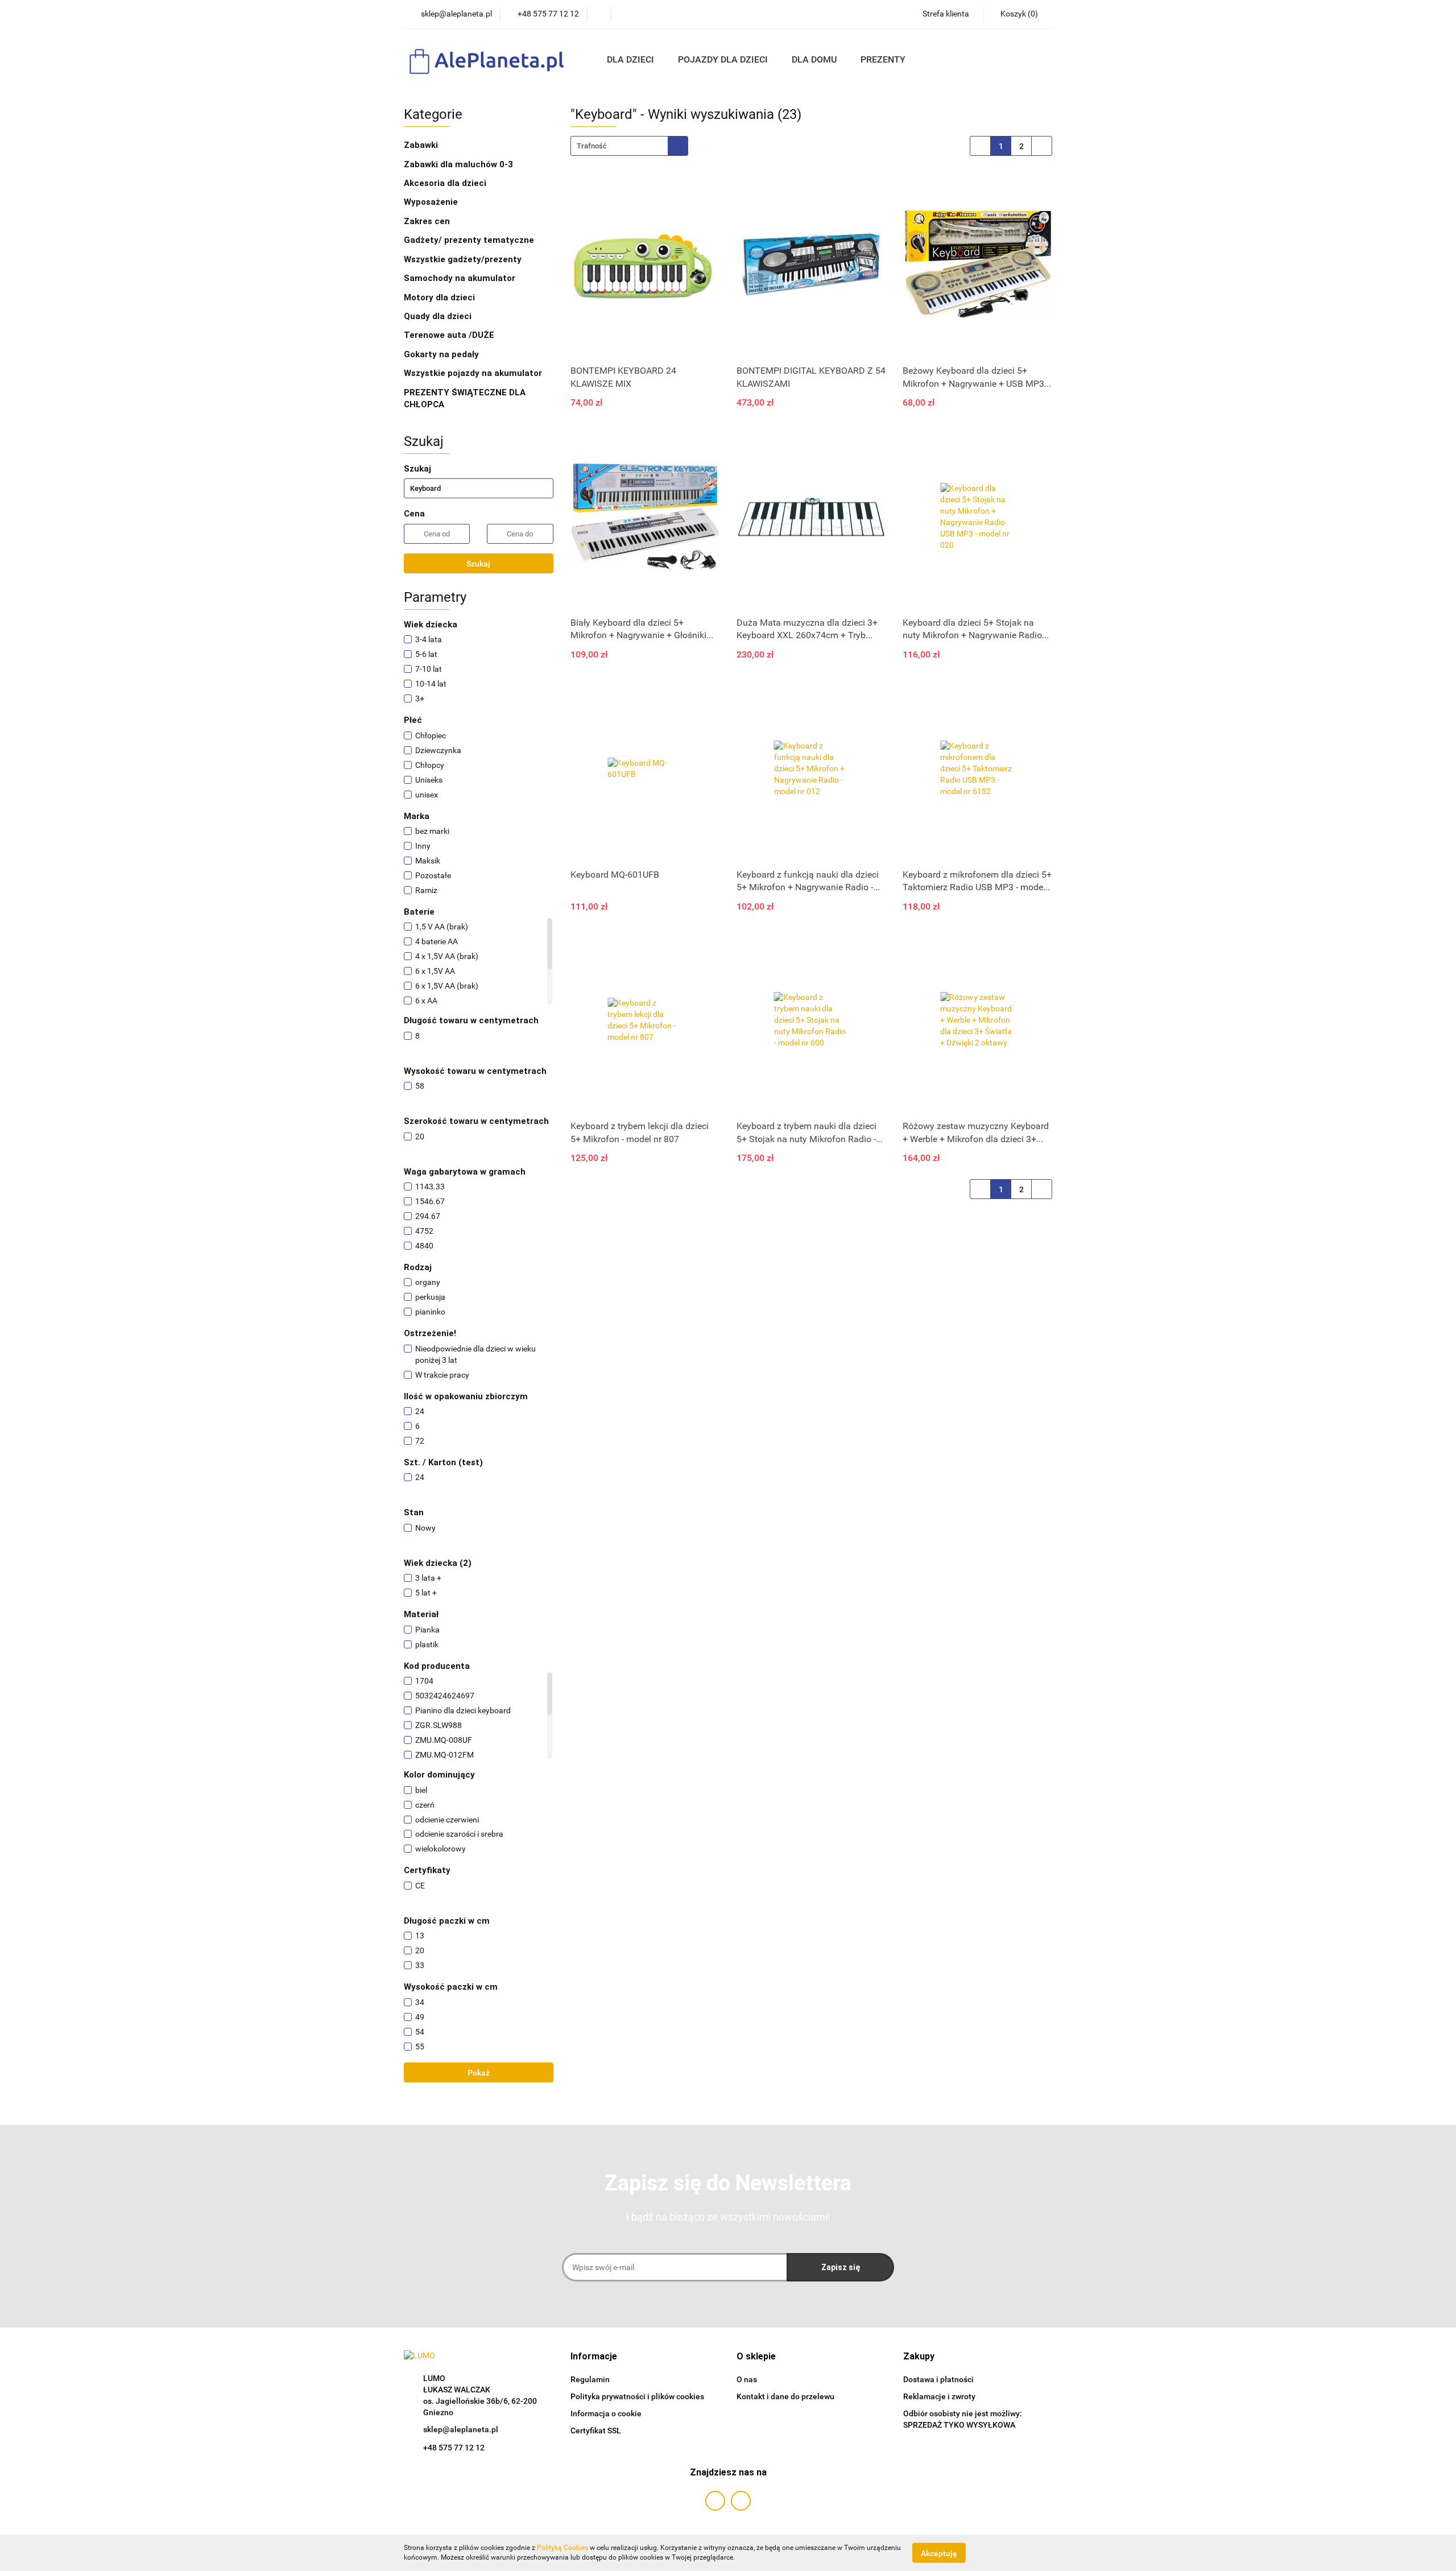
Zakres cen (428, 221)
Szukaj (478, 564)
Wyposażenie (432, 202)
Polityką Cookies (562, 2548)
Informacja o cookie (606, 2413)
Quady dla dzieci (438, 316)
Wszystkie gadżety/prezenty (464, 259)
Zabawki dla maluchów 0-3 (460, 164)
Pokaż (479, 2073)
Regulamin (590, 2379)
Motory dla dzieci (439, 297)
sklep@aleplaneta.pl (461, 2429)
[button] (594, 2357)
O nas (747, 2379)
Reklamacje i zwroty (939, 2396)
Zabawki (422, 145)
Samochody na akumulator (460, 278)
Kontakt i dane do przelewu (785, 2396)
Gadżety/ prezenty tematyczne (470, 240)
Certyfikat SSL (596, 2431)
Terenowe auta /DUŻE (449, 335)
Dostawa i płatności (938, 2379)
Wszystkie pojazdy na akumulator (473, 373)
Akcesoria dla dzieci (446, 183)
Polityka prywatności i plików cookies (637, 2396)
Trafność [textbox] (592, 146)
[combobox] (629, 146)
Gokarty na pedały (441, 354)
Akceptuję (939, 2553)
